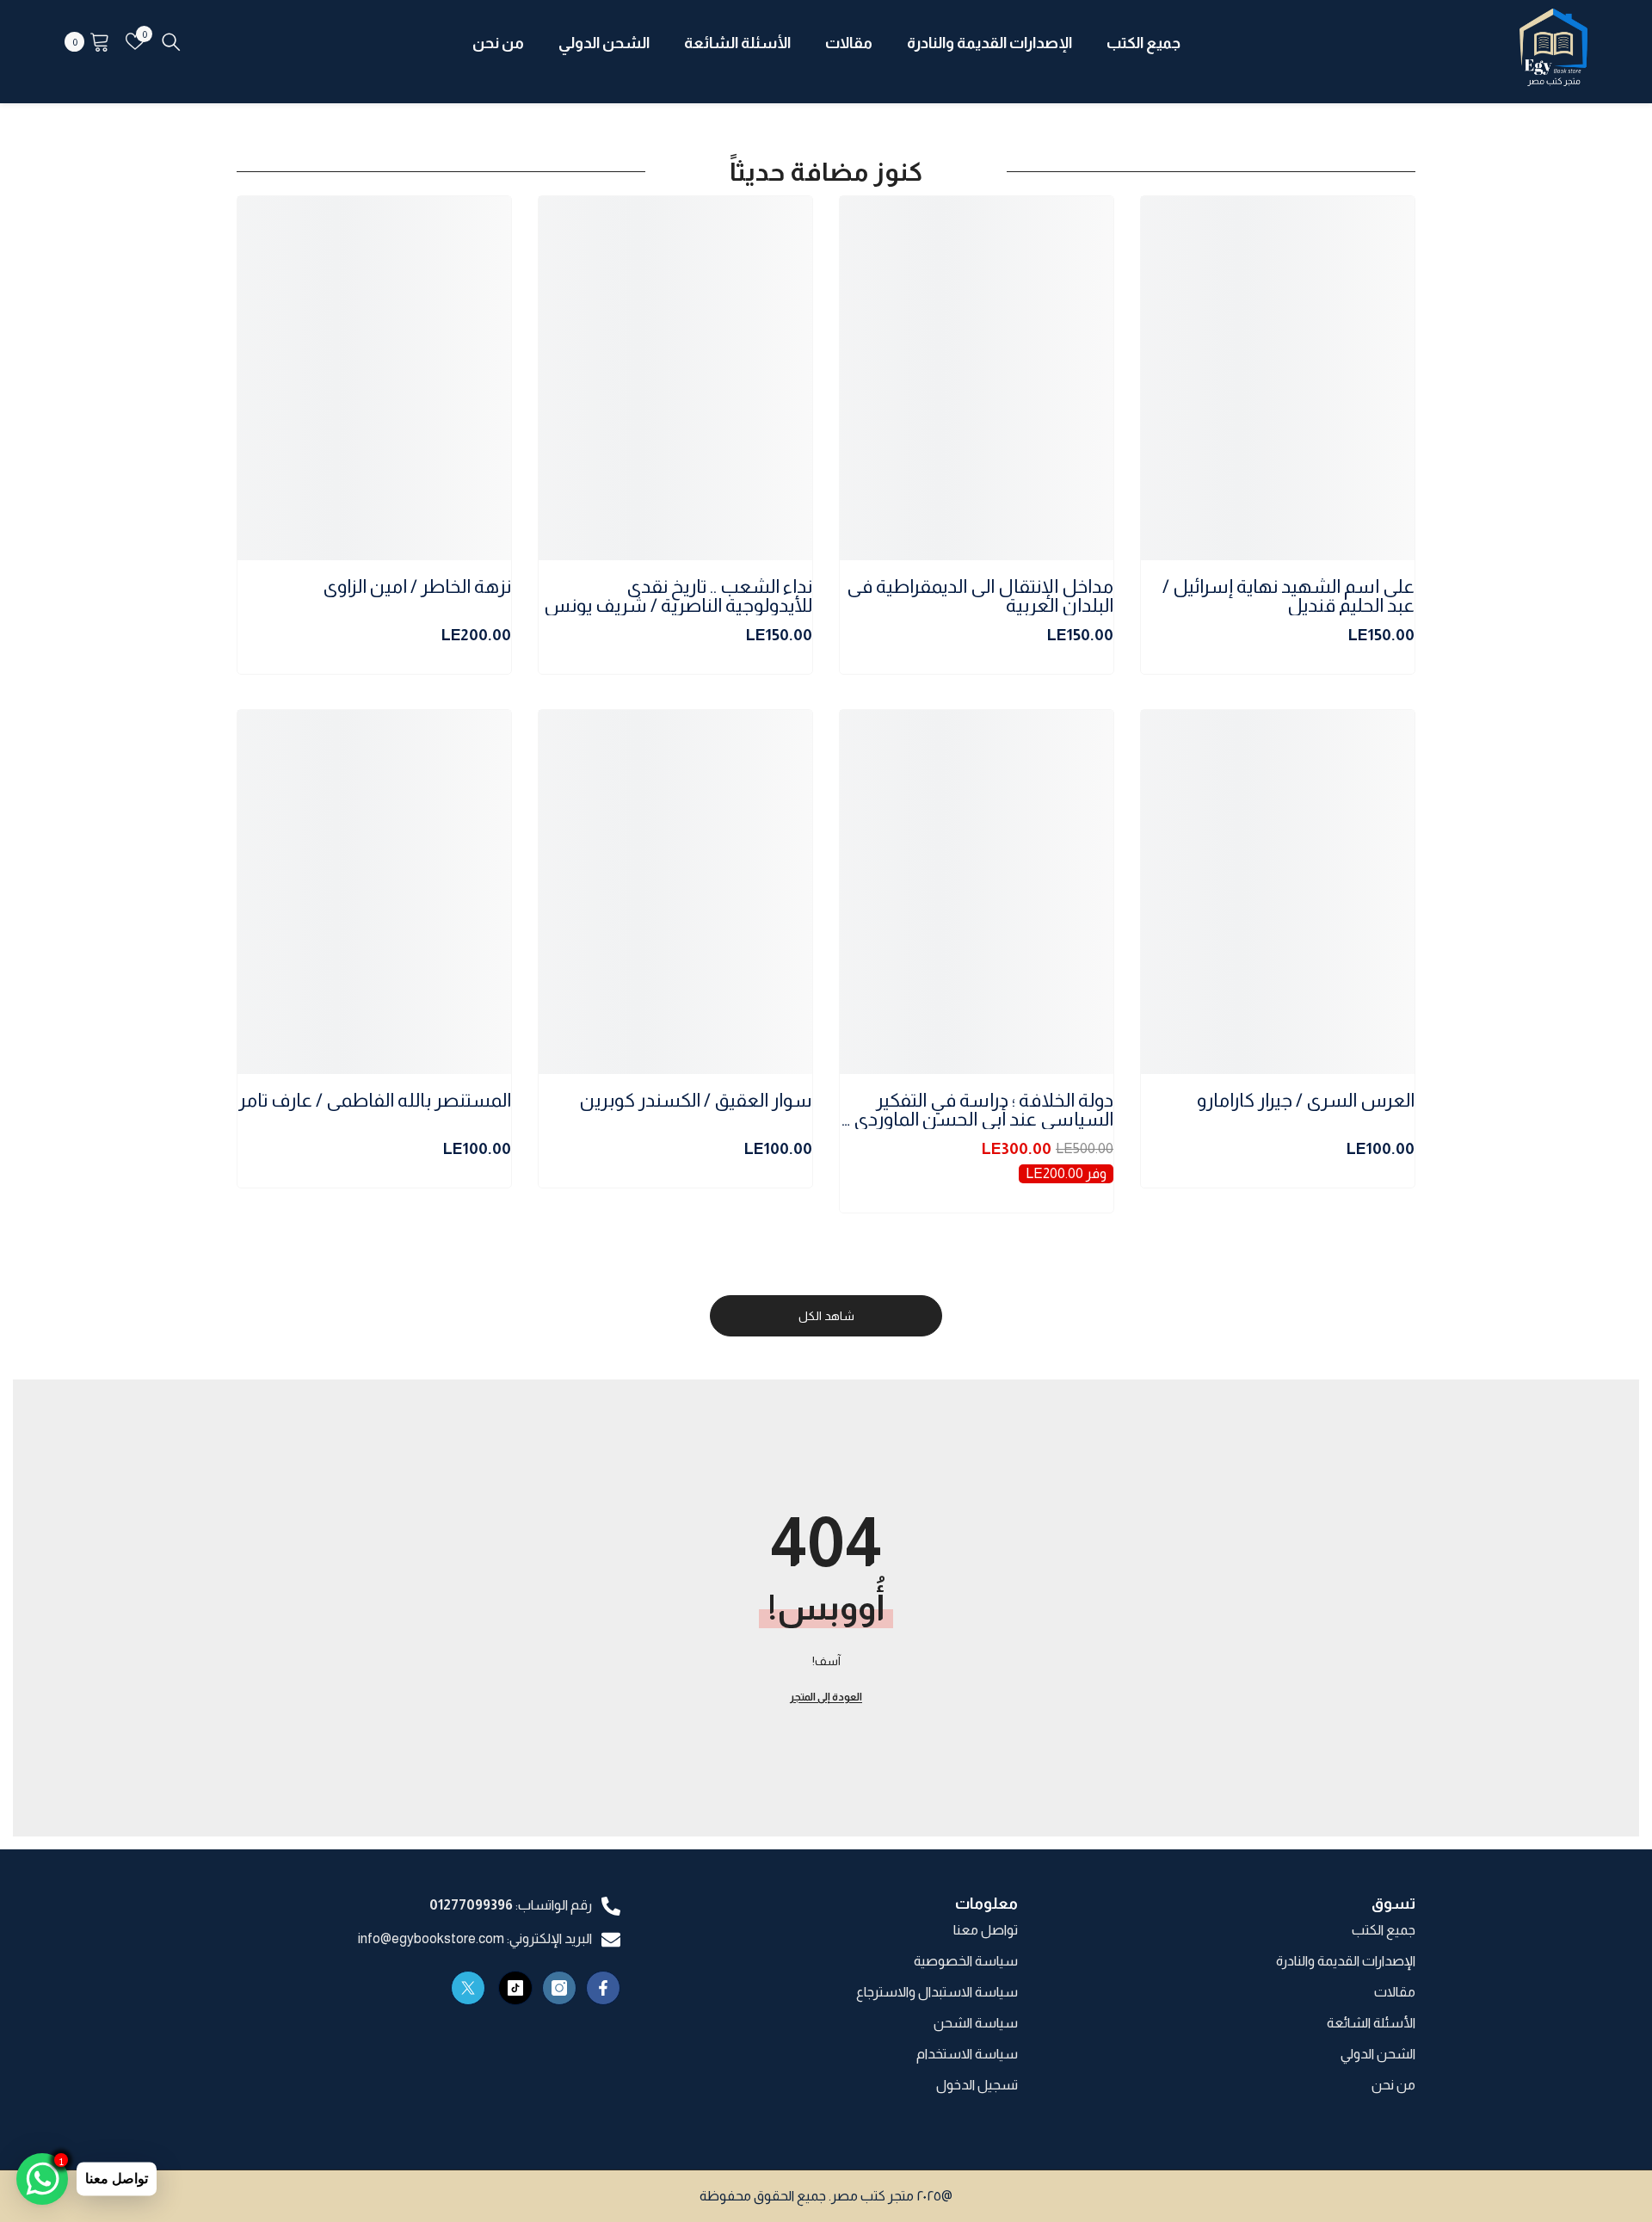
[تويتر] (468, 1988)
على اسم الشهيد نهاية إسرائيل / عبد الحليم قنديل (1288, 596)
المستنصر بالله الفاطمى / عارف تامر (375, 1101)
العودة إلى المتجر (826, 1697)
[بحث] (171, 41)
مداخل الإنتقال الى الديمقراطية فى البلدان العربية (980, 596)
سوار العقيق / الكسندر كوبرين (696, 1101)
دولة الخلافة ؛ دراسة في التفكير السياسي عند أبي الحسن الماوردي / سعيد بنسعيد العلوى (978, 1110)
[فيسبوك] (603, 1988)
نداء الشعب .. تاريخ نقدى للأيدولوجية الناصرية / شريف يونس (678, 596)
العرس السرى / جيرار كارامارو (1306, 1101)
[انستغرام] (559, 1988)
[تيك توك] (515, 1988)
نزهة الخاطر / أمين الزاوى (417, 587)
